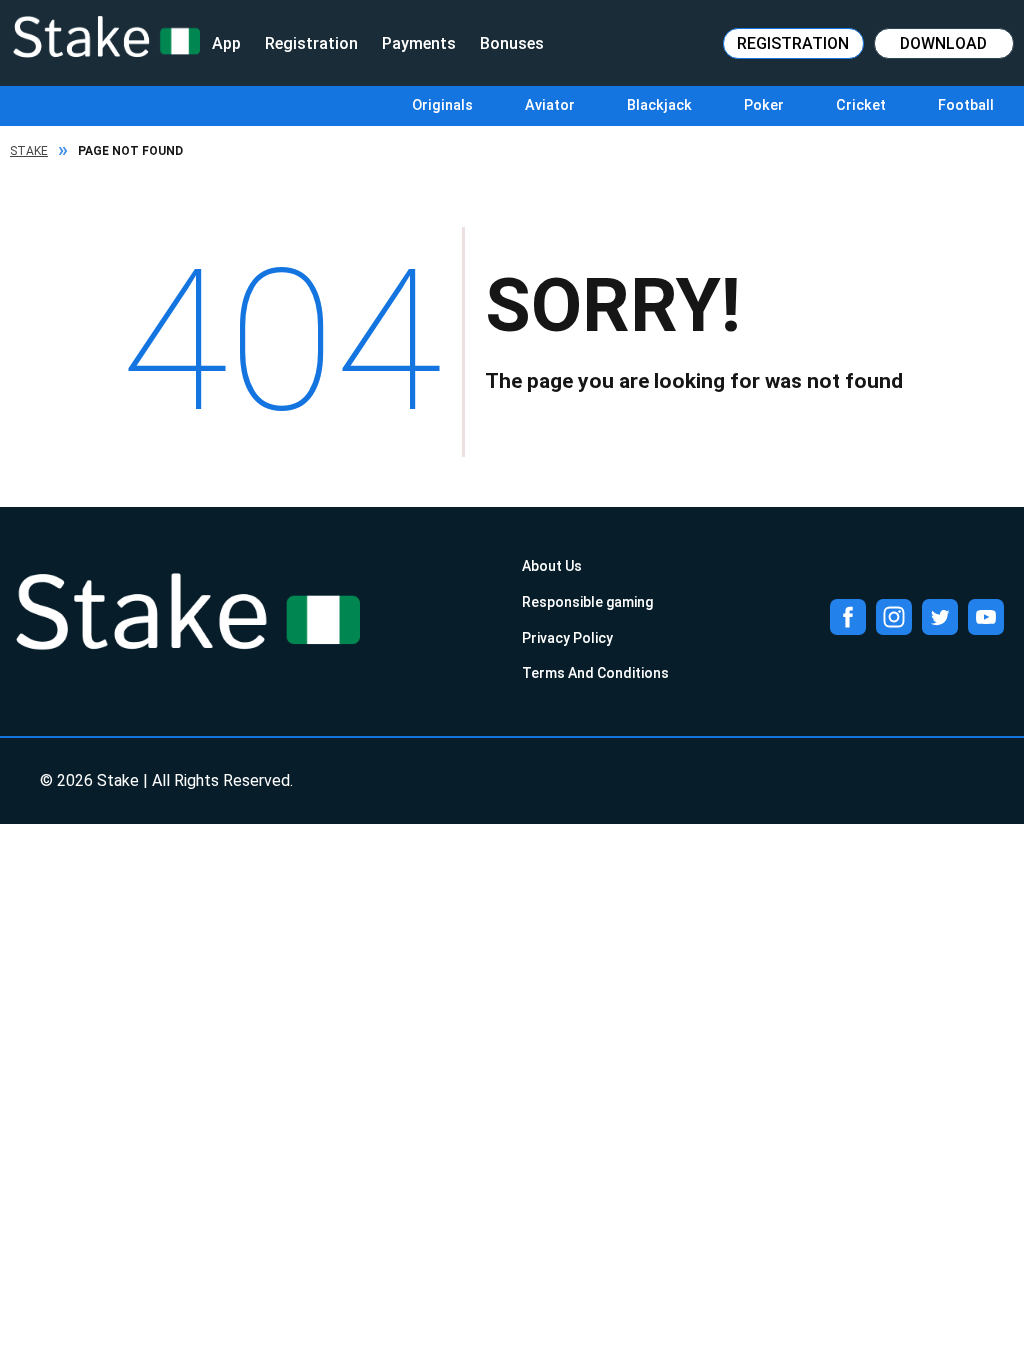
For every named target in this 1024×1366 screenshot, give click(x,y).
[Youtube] (986, 617)
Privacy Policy (567, 638)
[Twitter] (940, 617)
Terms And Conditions (595, 673)
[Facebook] (848, 617)
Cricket (861, 105)
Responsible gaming (587, 602)
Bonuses (512, 43)
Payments (419, 43)
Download (943, 43)
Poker (764, 105)
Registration (311, 43)
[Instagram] (894, 617)
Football (966, 105)
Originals (442, 105)
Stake (29, 151)
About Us (552, 566)
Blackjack (659, 105)
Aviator (550, 105)
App (226, 43)
